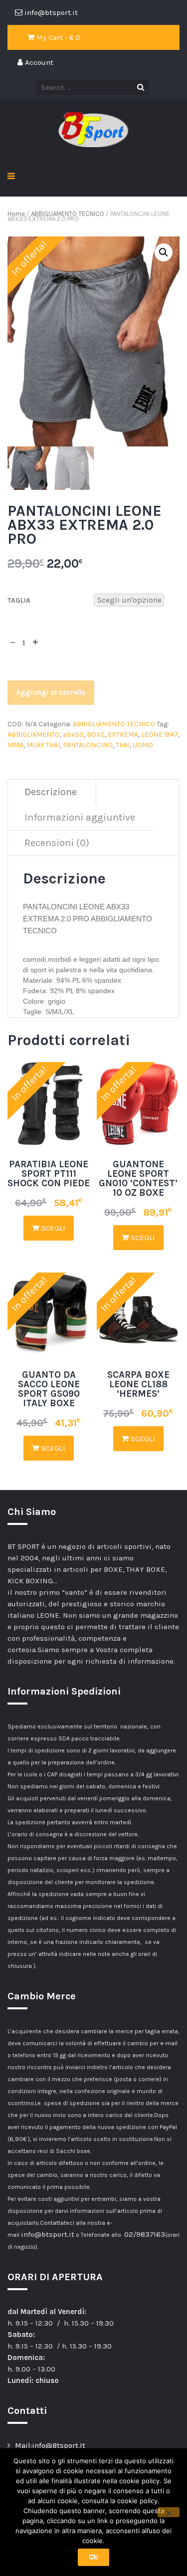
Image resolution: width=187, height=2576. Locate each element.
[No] (169, 2512)
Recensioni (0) (57, 843)
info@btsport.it (48, 2234)
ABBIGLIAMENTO (34, 735)
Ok (93, 2557)
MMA (15, 745)
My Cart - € (57, 37)
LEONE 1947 (160, 735)
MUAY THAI (43, 745)
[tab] (51, 792)
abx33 (73, 735)
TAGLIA (19, 600)
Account (38, 62)
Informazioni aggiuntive (80, 817)
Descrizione (51, 792)
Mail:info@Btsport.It (50, 2445)
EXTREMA (123, 735)
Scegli (52, 1228)
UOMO (143, 745)
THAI (123, 745)
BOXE (96, 735)
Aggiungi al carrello (51, 692)
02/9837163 (145, 2234)
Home (16, 214)
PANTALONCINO (88, 745)
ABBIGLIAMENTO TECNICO (68, 214)
